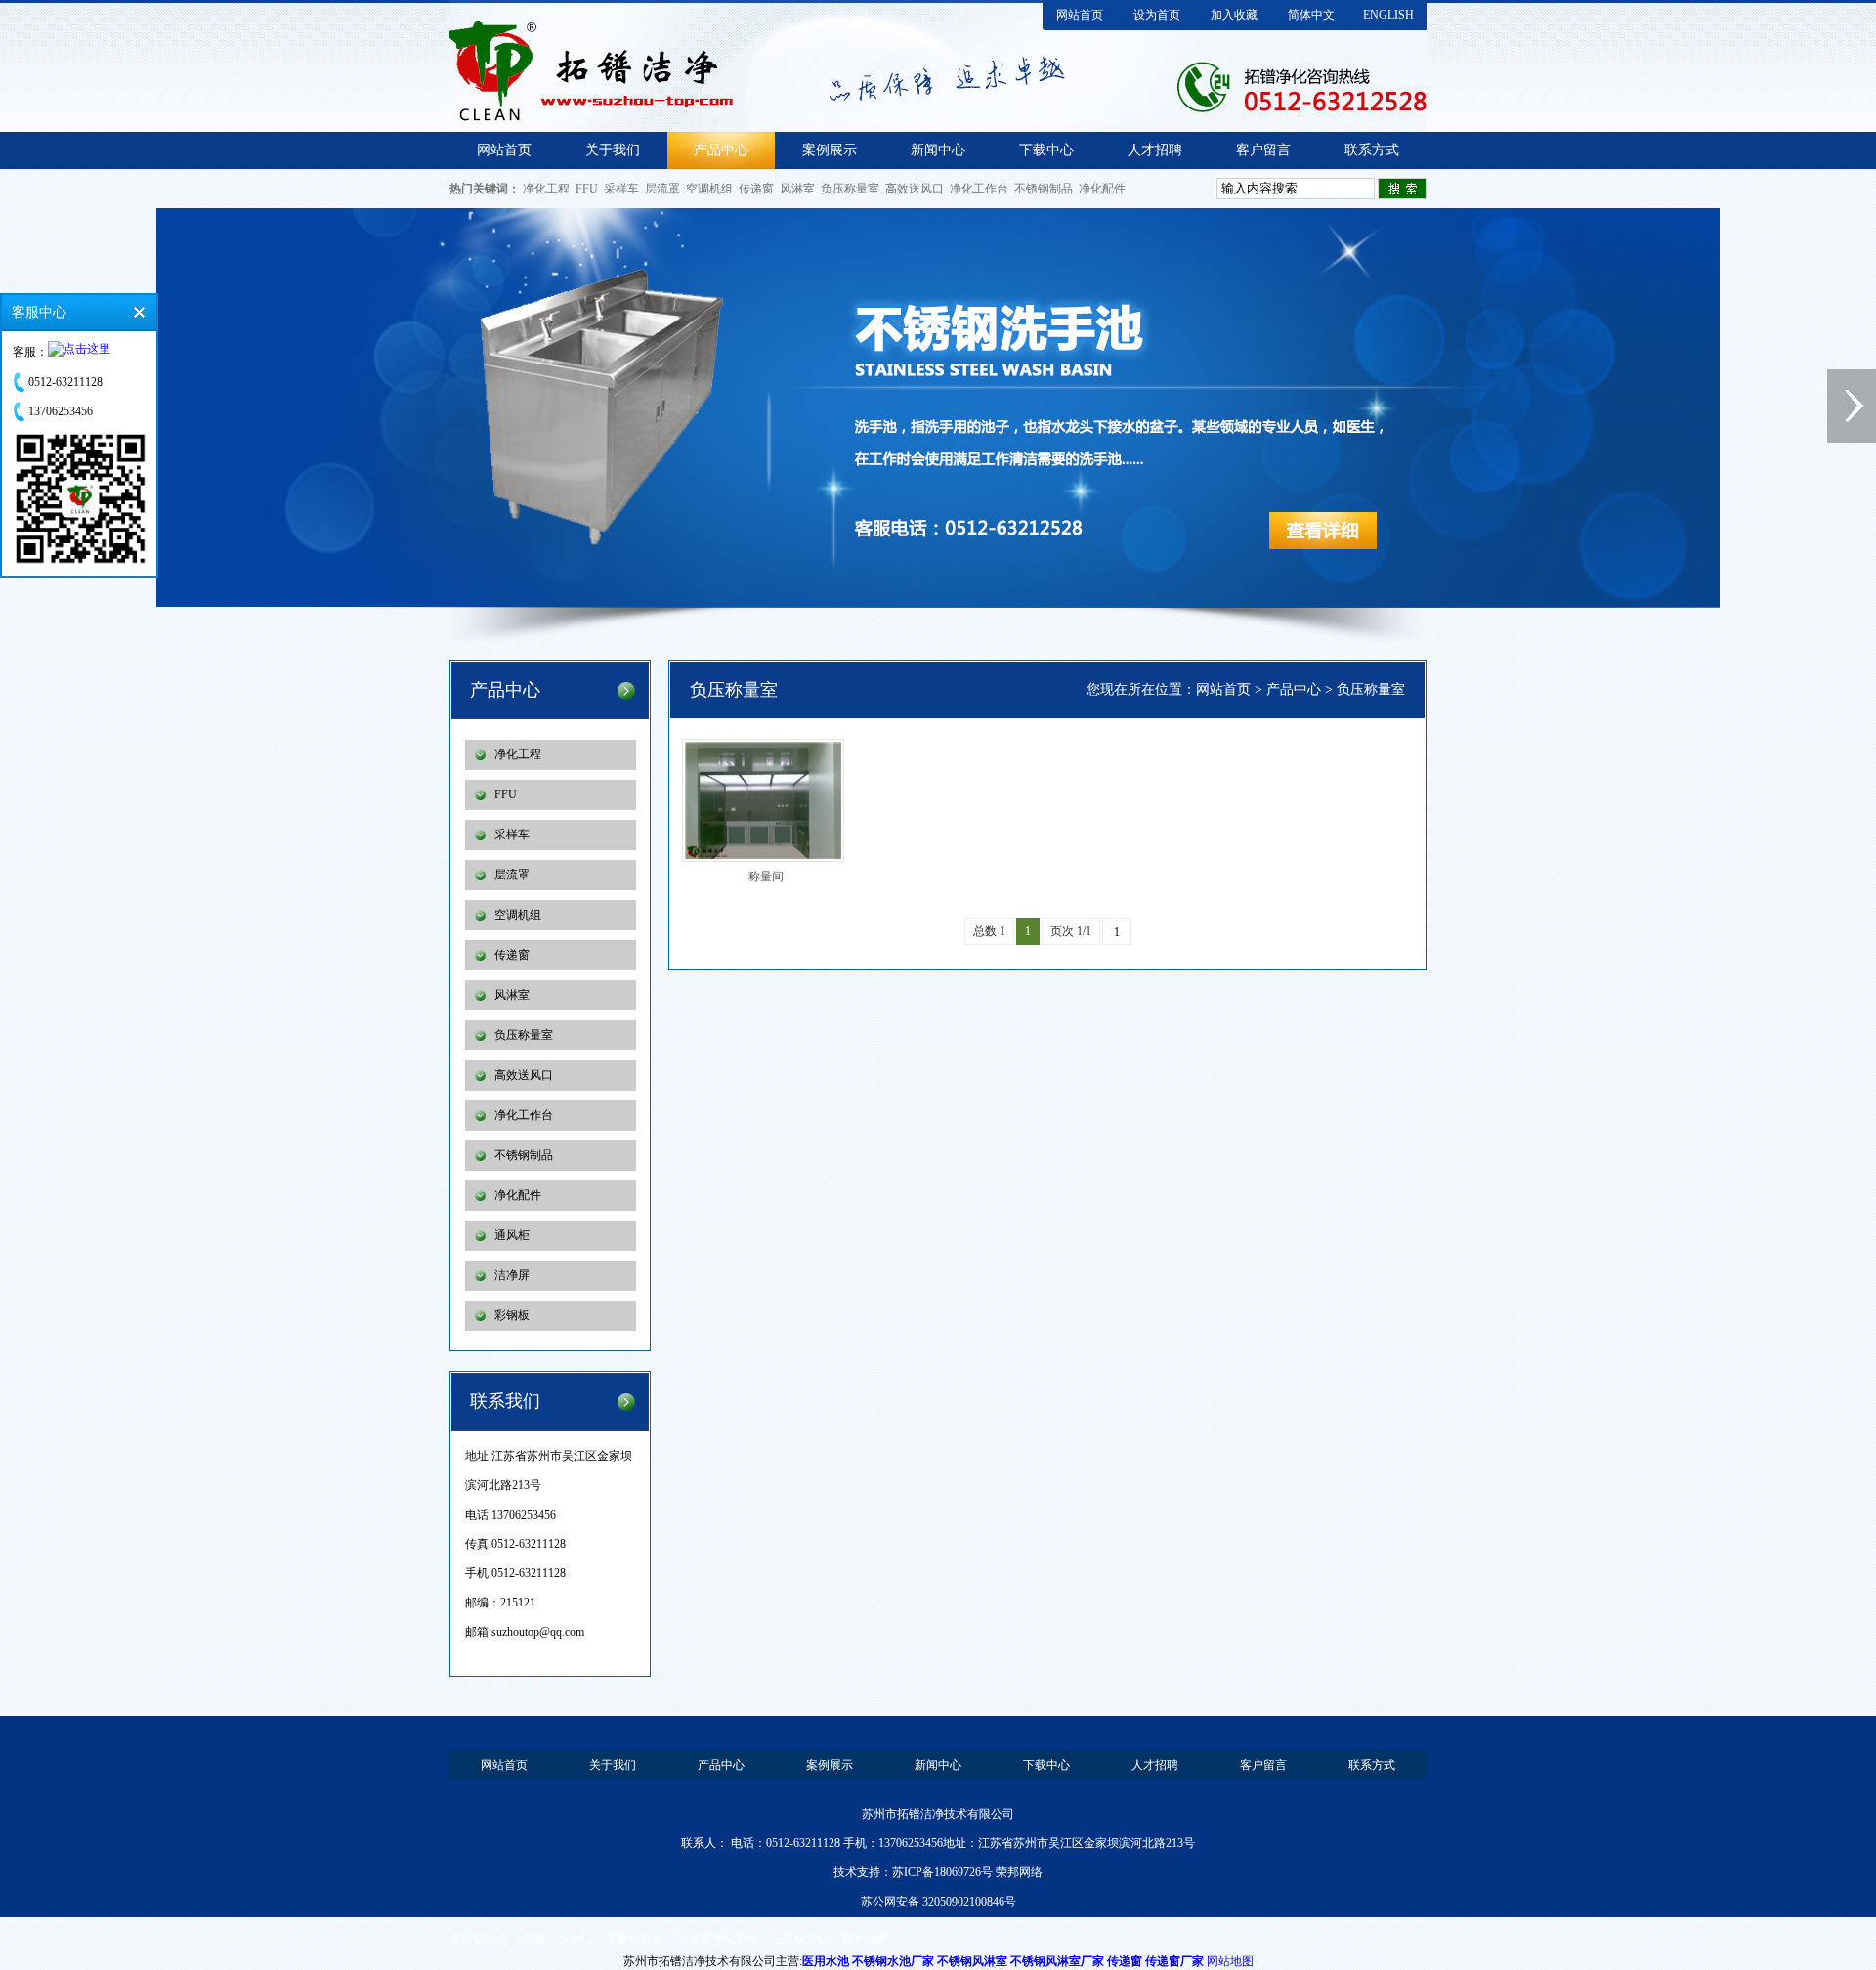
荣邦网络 (1019, 1872)
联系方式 (1372, 150)
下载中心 (1046, 150)
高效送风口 (915, 189)
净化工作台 (979, 189)
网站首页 (1080, 15)
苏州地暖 (866, 1939)
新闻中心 (938, 150)
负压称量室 (850, 189)
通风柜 (512, 1235)
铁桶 (533, 1939)
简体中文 (1311, 15)
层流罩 (662, 189)
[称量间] (769, 800)
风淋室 (797, 189)
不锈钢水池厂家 (893, 1961)
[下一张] (1852, 406)
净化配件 (1102, 189)
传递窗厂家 (1174, 1961)
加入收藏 (1234, 15)
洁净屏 (512, 1275)
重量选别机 (634, 1939)
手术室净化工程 (717, 1939)
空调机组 (709, 189)
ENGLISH (1388, 15)
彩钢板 (512, 1315)
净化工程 (546, 189)
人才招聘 (1155, 150)
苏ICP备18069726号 (942, 1872)
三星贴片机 (800, 1939)
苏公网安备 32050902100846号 (938, 1902)
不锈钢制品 (1044, 189)
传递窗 (756, 189)
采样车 (621, 189)
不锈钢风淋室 (972, 1961)
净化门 (575, 1939)
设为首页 (1157, 15)
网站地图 (1230, 1961)
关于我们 (613, 150)
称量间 (766, 877)
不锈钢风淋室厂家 (1057, 1961)
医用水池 (826, 1961)
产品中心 (721, 150)
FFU (587, 189)
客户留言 (1263, 150)
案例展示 (830, 150)
